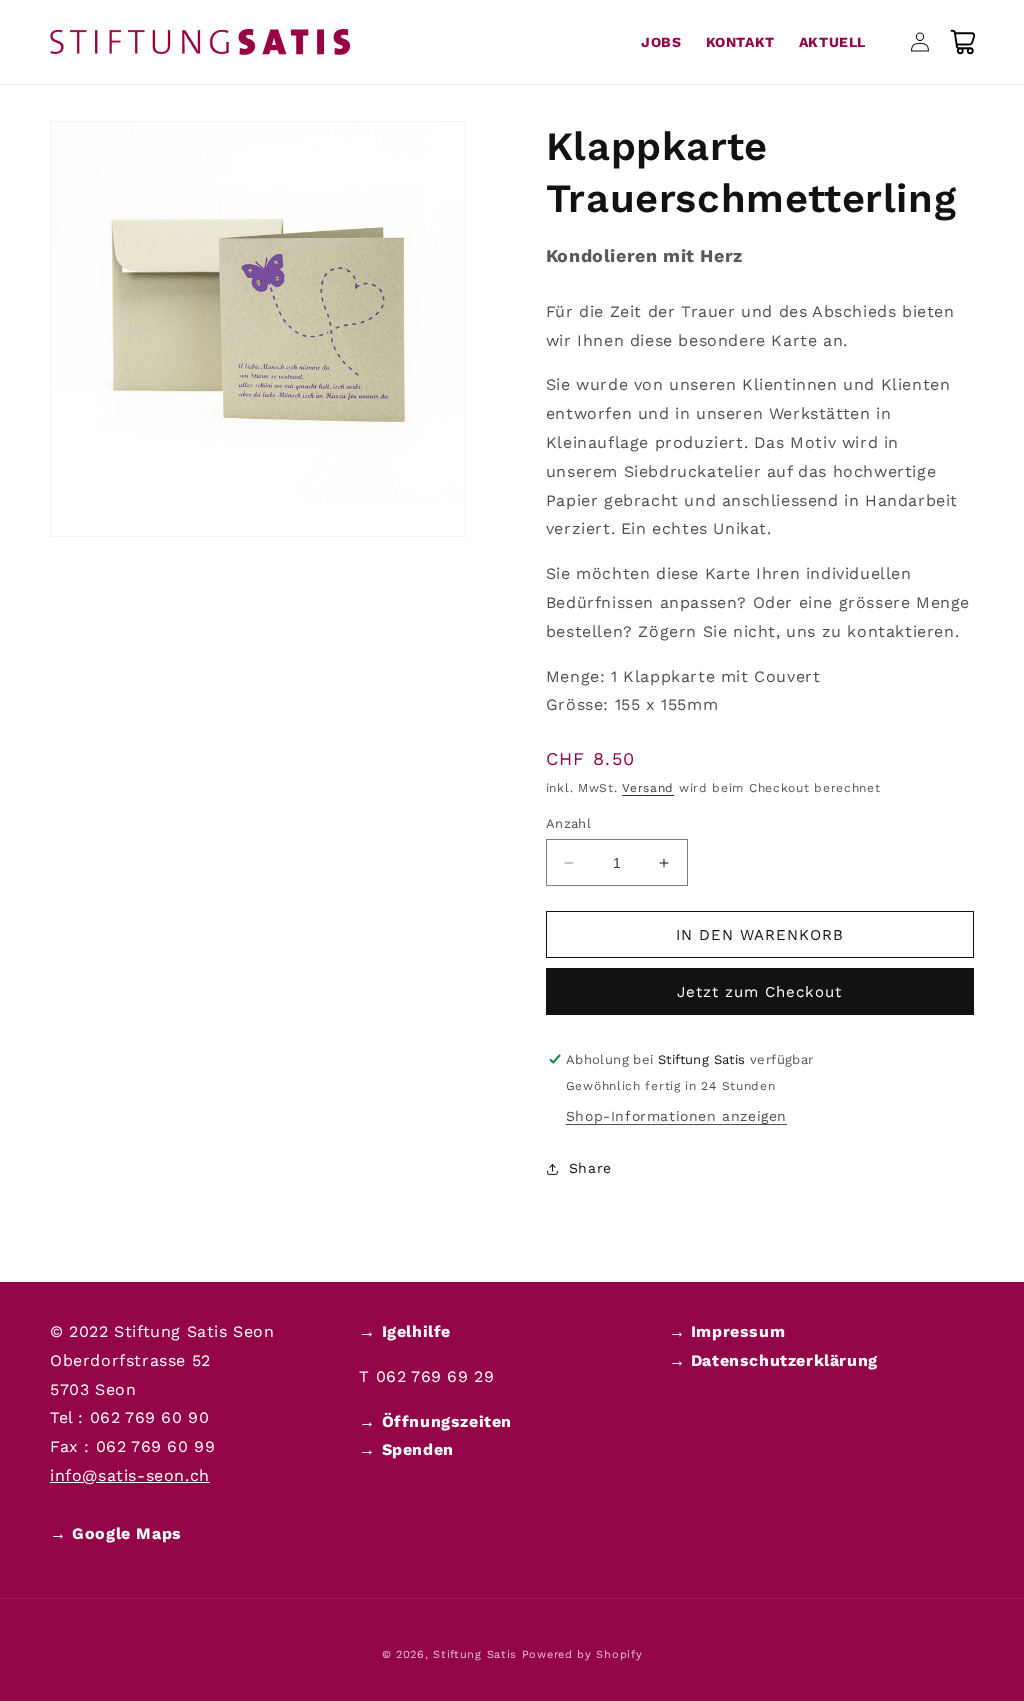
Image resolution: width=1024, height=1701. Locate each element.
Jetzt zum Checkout (759, 992)
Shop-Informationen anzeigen (676, 1116)
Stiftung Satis (475, 1654)
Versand (648, 788)
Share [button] (590, 1168)
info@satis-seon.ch (130, 1475)
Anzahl (568, 823)
